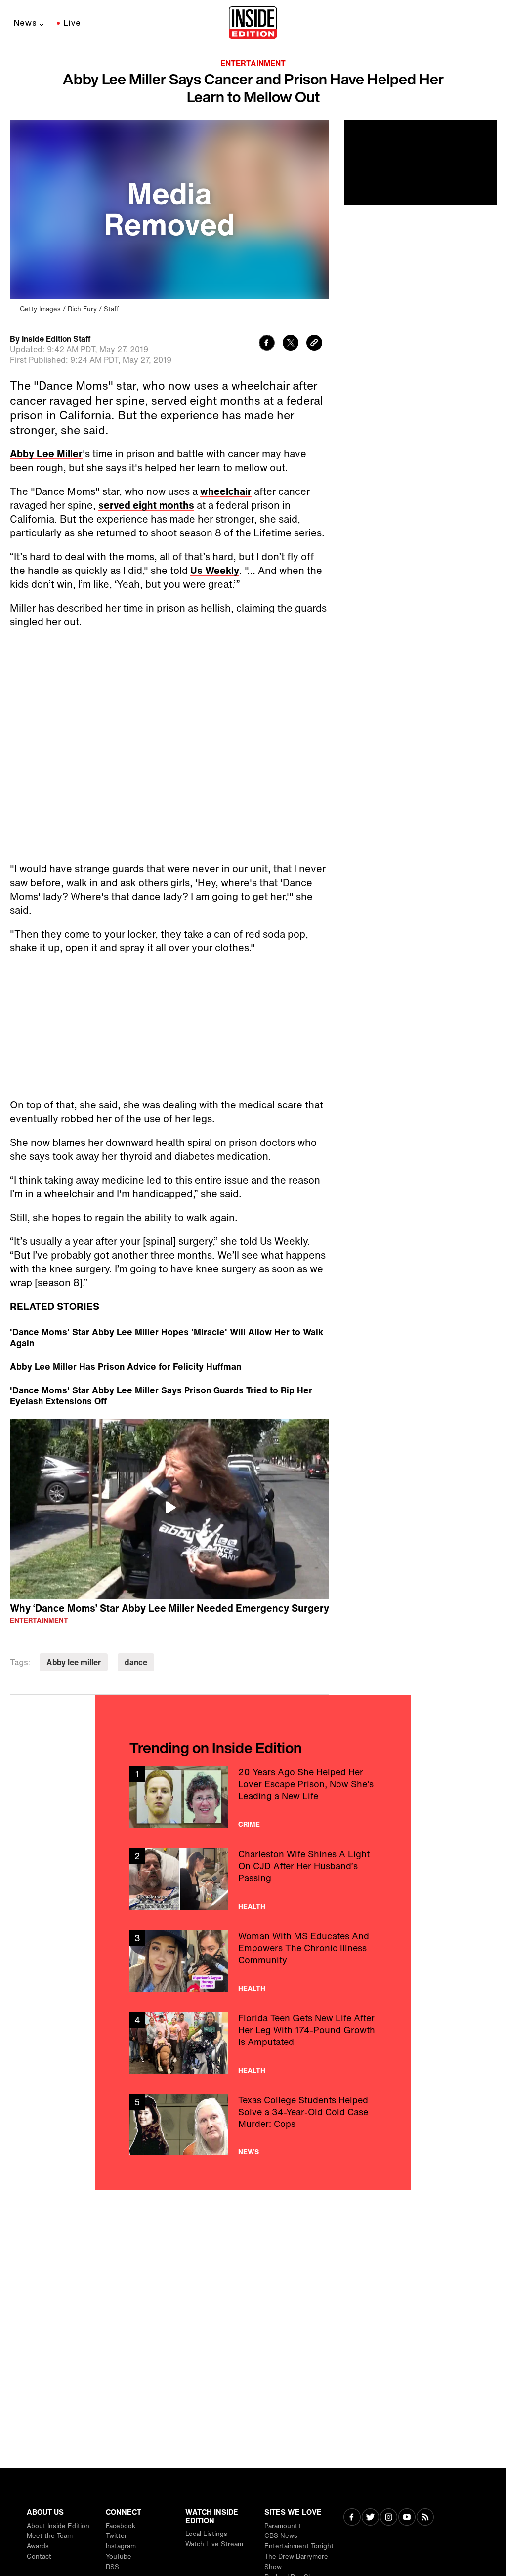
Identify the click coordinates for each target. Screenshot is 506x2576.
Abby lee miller (74, 1662)
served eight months (146, 505)
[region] (169, 1509)
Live (72, 23)
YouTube (119, 2556)
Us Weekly (215, 570)
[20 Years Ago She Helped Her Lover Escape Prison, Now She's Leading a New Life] (253, 1797)
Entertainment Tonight (299, 2546)
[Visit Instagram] (389, 2518)
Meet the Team (50, 2536)
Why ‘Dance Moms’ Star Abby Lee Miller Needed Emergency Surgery (169, 1608)
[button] (169, 1508)
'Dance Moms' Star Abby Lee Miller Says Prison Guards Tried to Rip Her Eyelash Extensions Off (161, 1395)
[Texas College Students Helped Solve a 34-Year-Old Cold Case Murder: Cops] (253, 2125)
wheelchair (226, 491)
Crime (249, 1824)
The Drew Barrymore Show (296, 2562)
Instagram (121, 2546)
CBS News (281, 2536)
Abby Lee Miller (46, 454)
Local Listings (206, 2534)
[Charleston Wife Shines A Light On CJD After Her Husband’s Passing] (253, 1879)
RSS (112, 2567)
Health (252, 1906)
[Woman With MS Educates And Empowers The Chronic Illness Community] (253, 1961)
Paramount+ (283, 2526)
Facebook (121, 2526)
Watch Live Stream (214, 2544)
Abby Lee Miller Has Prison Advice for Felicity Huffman (126, 1366)
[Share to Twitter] (291, 344)
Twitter (116, 2536)
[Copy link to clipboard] (314, 344)
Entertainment (253, 63)
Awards (38, 2546)
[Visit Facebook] (352, 2518)
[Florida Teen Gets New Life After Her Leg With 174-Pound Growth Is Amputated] (253, 2043)
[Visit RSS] (425, 2518)
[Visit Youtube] (407, 2518)
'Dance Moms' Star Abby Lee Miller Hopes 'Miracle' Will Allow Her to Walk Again (167, 1337)
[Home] (253, 23)
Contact (39, 2556)
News (25, 23)
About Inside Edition (58, 2526)
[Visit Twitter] (370, 2518)
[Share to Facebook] (267, 344)
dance (136, 1662)
